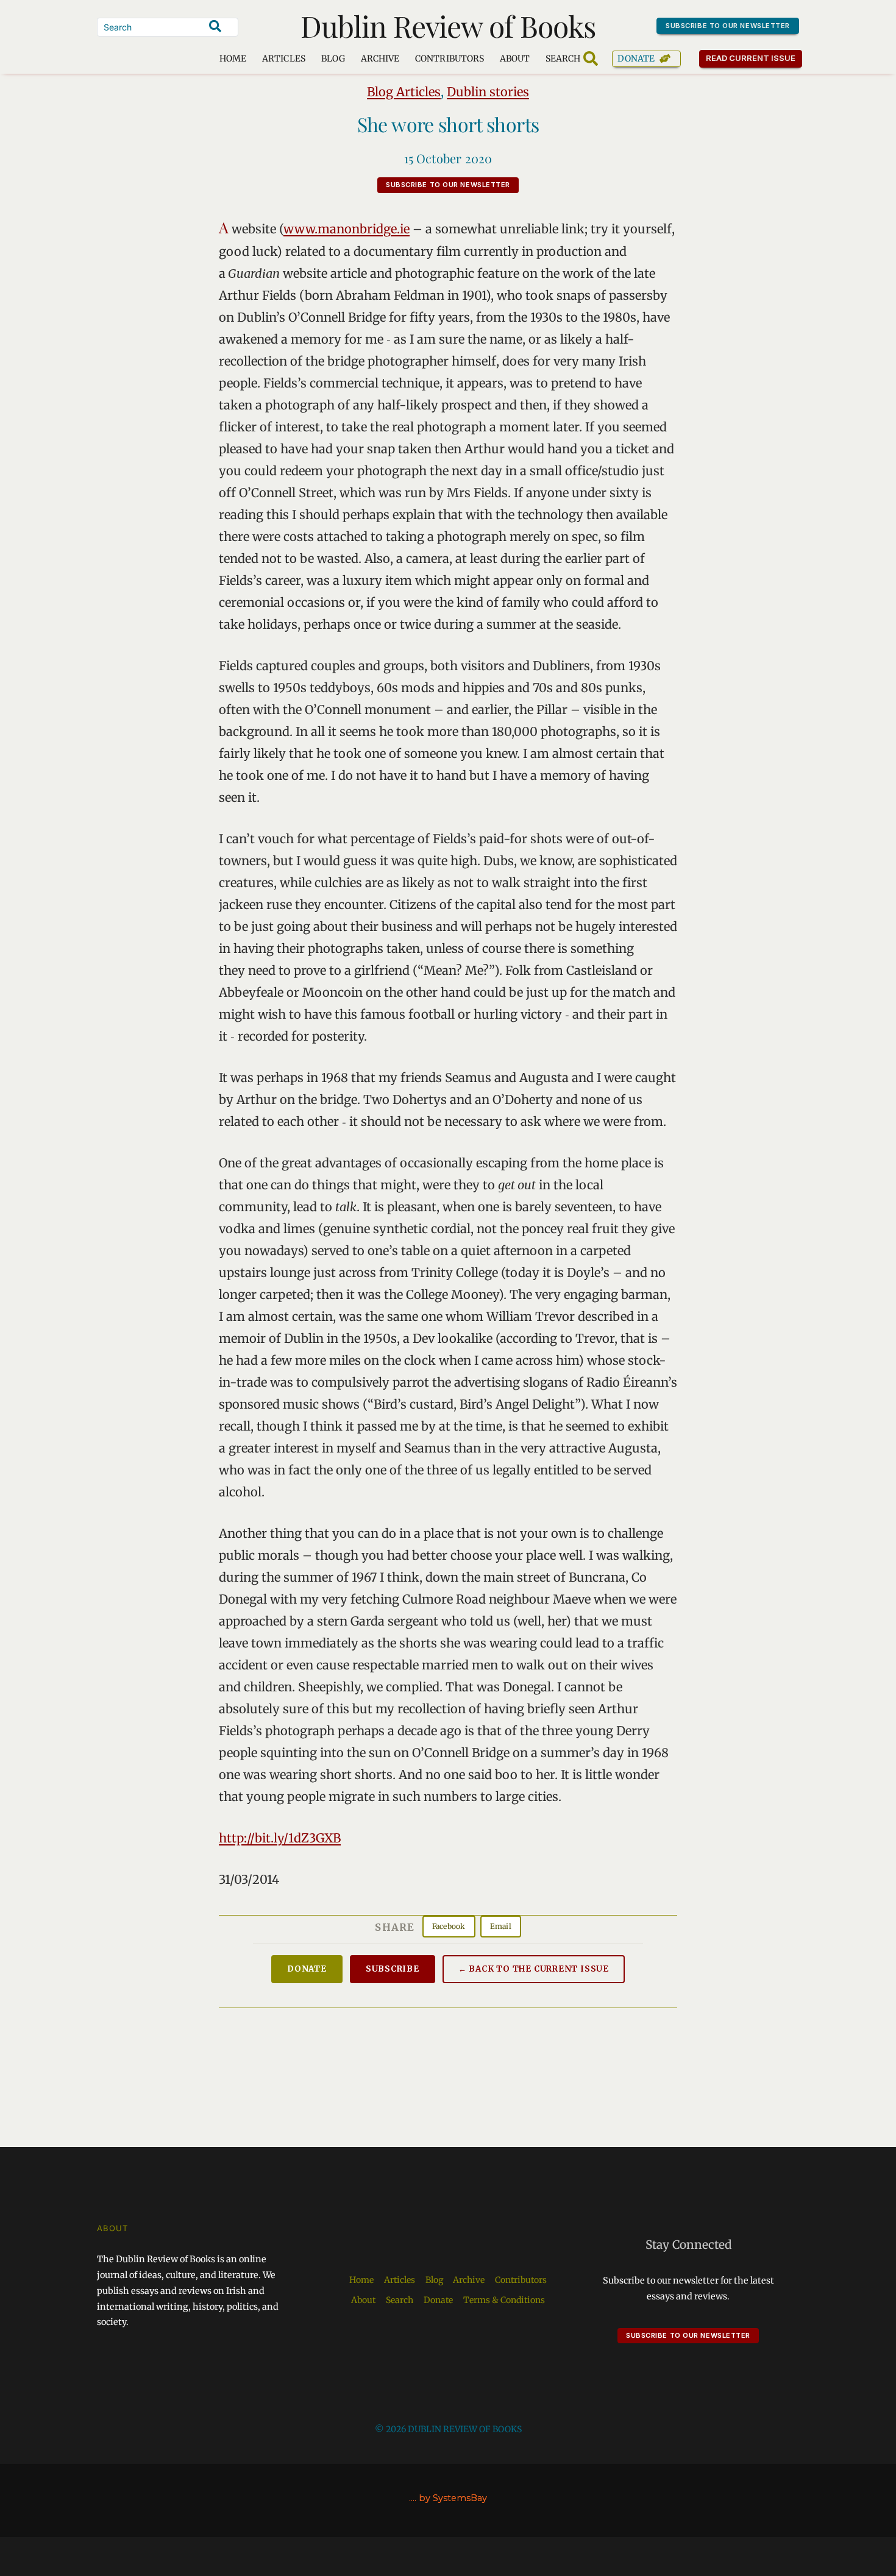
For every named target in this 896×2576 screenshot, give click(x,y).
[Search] (215, 26)
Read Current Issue (751, 58)
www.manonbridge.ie (347, 229)
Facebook (449, 1926)
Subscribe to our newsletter (728, 26)
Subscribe (393, 1969)
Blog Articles (404, 92)
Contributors (450, 58)
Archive (380, 58)
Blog (333, 58)
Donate (636, 58)
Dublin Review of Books (448, 26)
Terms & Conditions (504, 2300)
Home (233, 58)
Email (501, 1926)
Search (400, 2300)
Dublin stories (488, 92)
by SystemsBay (453, 2498)
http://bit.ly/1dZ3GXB (280, 1838)
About (515, 58)
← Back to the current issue (534, 1969)
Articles (283, 58)
